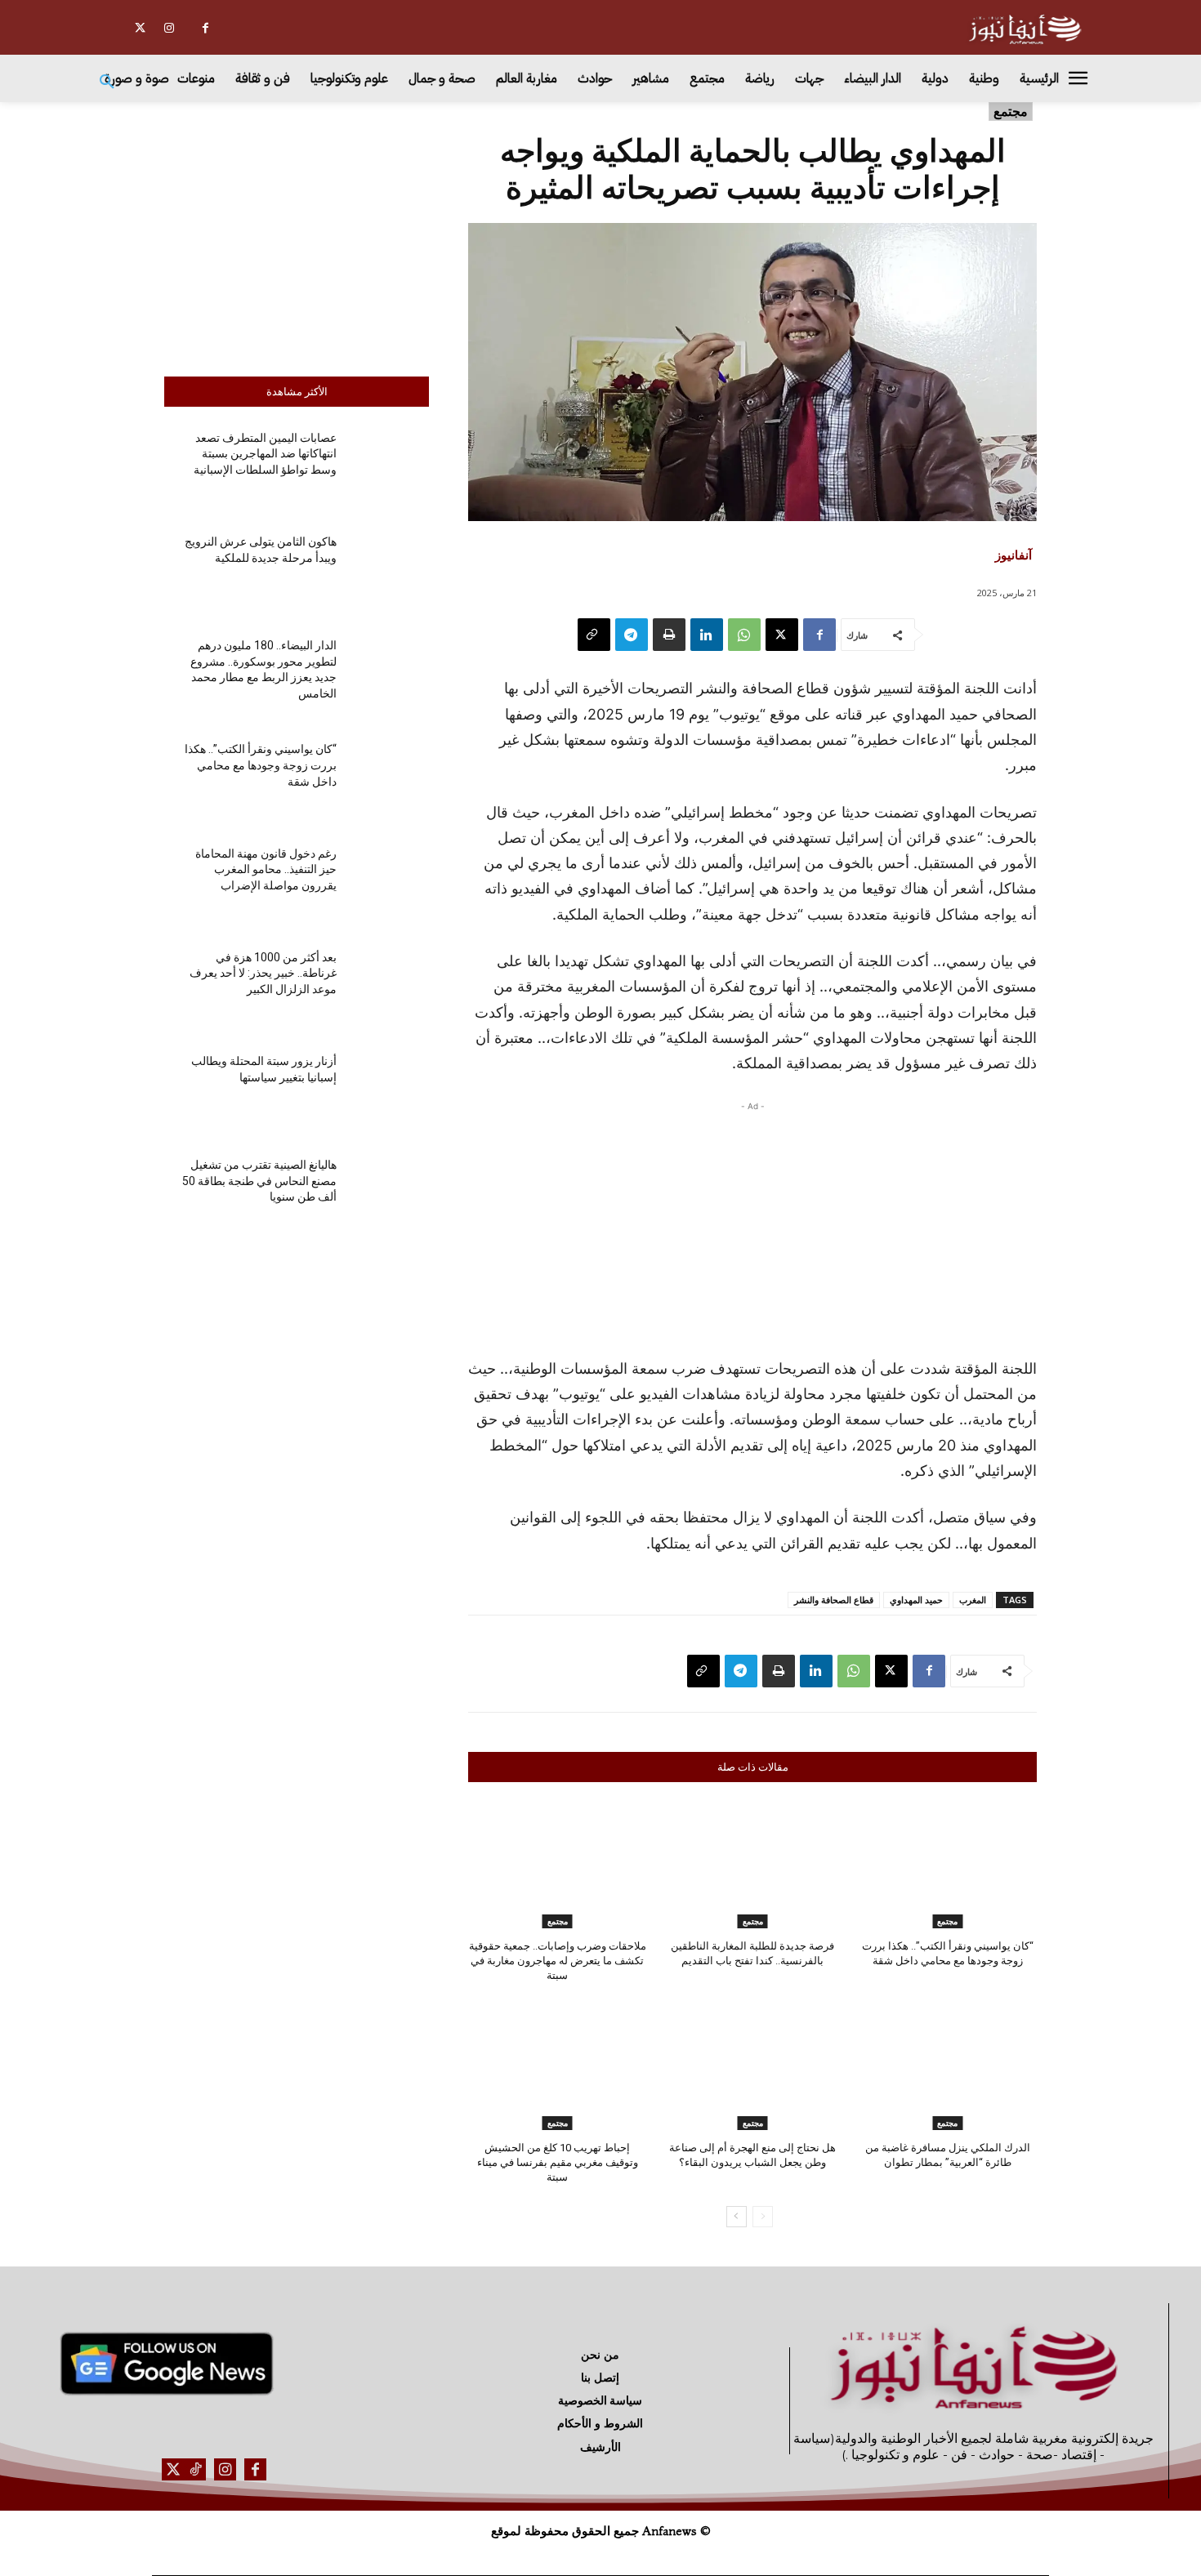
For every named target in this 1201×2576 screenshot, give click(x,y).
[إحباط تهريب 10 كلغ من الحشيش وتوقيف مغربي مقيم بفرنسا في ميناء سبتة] (558, 2067)
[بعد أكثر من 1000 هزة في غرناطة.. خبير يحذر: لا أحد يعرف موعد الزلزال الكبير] (389, 987)
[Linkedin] (707, 635)
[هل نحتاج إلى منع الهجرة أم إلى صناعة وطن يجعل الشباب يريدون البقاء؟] (753, 2067)
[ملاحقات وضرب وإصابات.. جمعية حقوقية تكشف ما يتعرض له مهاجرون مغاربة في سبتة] (558, 1866)
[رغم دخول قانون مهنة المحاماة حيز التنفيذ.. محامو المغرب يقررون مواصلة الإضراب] (389, 882)
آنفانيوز (1013, 555)
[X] (140, 28)
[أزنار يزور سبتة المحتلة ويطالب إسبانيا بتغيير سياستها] (389, 1091)
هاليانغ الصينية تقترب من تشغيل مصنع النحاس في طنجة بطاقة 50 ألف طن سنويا (259, 1181)
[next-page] (737, 2217)
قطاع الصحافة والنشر (834, 1600)
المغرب (973, 1600)
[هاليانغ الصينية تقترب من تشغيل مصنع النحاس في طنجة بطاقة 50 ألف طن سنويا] (389, 1194)
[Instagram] (169, 28)
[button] (107, 82)
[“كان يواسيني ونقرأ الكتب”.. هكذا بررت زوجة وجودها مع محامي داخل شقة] (389, 779)
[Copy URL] (594, 635)
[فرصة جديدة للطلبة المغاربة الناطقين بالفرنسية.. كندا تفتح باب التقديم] (753, 1866)
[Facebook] (205, 28)
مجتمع (1011, 111)
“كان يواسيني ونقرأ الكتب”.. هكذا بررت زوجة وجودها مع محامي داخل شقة (261, 765)
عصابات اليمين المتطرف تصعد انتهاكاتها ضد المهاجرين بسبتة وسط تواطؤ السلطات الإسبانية (265, 454)
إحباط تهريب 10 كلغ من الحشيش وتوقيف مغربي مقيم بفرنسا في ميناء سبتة (558, 2162)
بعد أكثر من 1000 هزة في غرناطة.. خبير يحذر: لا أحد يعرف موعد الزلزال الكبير (263, 973)
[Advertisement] (297, 235)
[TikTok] (195, 2469)
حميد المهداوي (916, 1600)
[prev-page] (763, 2217)
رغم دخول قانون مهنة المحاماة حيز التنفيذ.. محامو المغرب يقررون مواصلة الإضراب (266, 869)
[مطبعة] (669, 635)
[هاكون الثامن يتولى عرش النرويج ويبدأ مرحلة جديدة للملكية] (389, 571)
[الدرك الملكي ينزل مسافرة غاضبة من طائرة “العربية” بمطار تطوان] (947, 2067)
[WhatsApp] (744, 635)
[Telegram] (632, 635)
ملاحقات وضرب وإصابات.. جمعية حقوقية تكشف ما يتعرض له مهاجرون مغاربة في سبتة (558, 1961)
